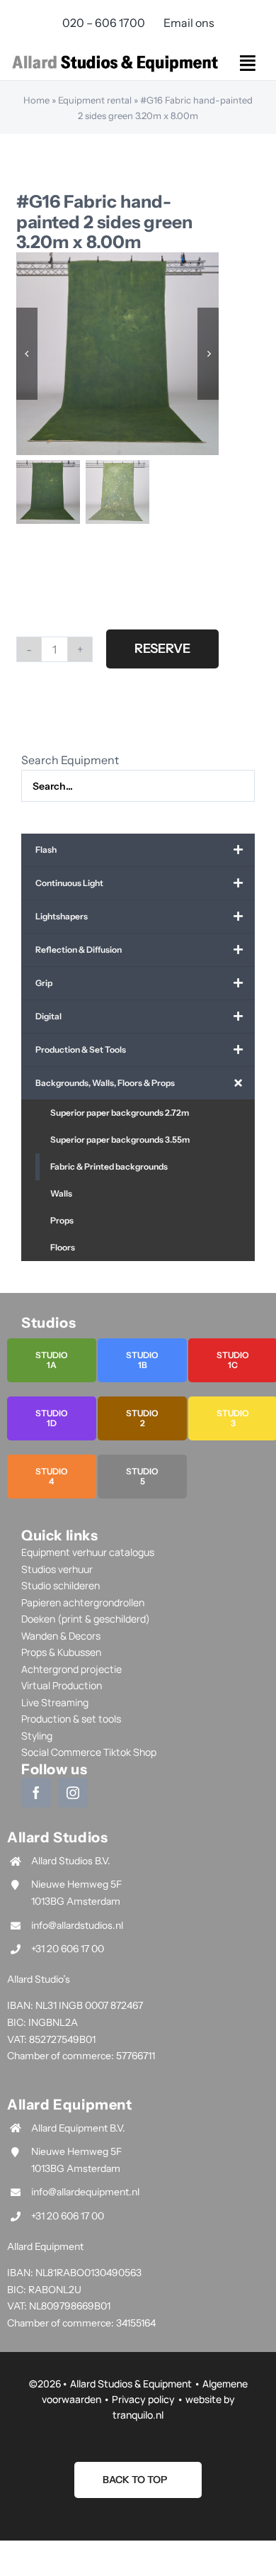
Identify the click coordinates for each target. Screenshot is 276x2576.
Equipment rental (95, 100)
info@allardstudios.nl (77, 1925)
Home (36, 100)
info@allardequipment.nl (85, 2192)
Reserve (162, 649)
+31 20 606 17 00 (68, 1949)
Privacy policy (143, 2399)
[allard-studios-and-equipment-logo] (115, 56)
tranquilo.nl (138, 2415)
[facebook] (36, 1793)
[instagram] (73, 1793)
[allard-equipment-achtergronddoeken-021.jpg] (118, 354)
